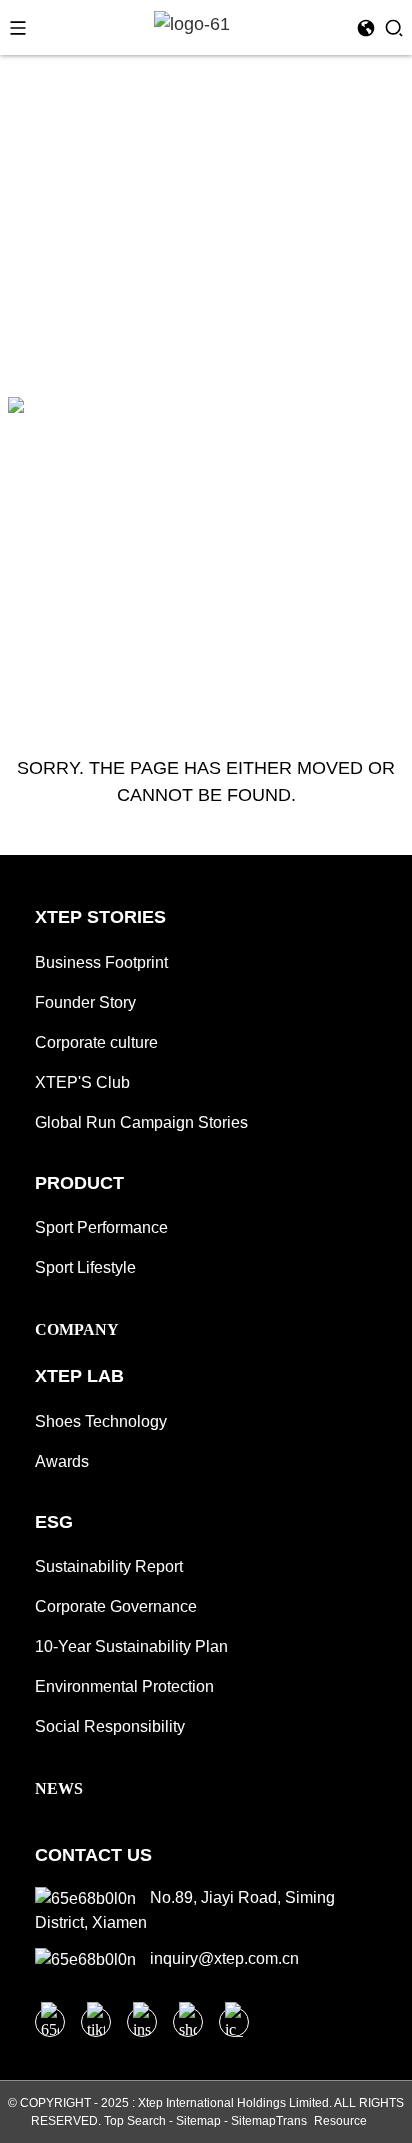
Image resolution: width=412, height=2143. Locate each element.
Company (77, 1329)
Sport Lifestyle (85, 1267)
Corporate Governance (116, 1606)
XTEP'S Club (82, 1082)
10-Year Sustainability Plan (131, 1646)
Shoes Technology (101, 1421)
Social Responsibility (110, 1726)
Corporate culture (96, 1042)
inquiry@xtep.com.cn (222, 1958)
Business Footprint (101, 962)
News (59, 1788)
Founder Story (85, 1002)
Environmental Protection (124, 1686)
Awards (62, 1461)
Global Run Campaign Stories (141, 1122)
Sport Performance (101, 1227)
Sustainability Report (109, 1566)
